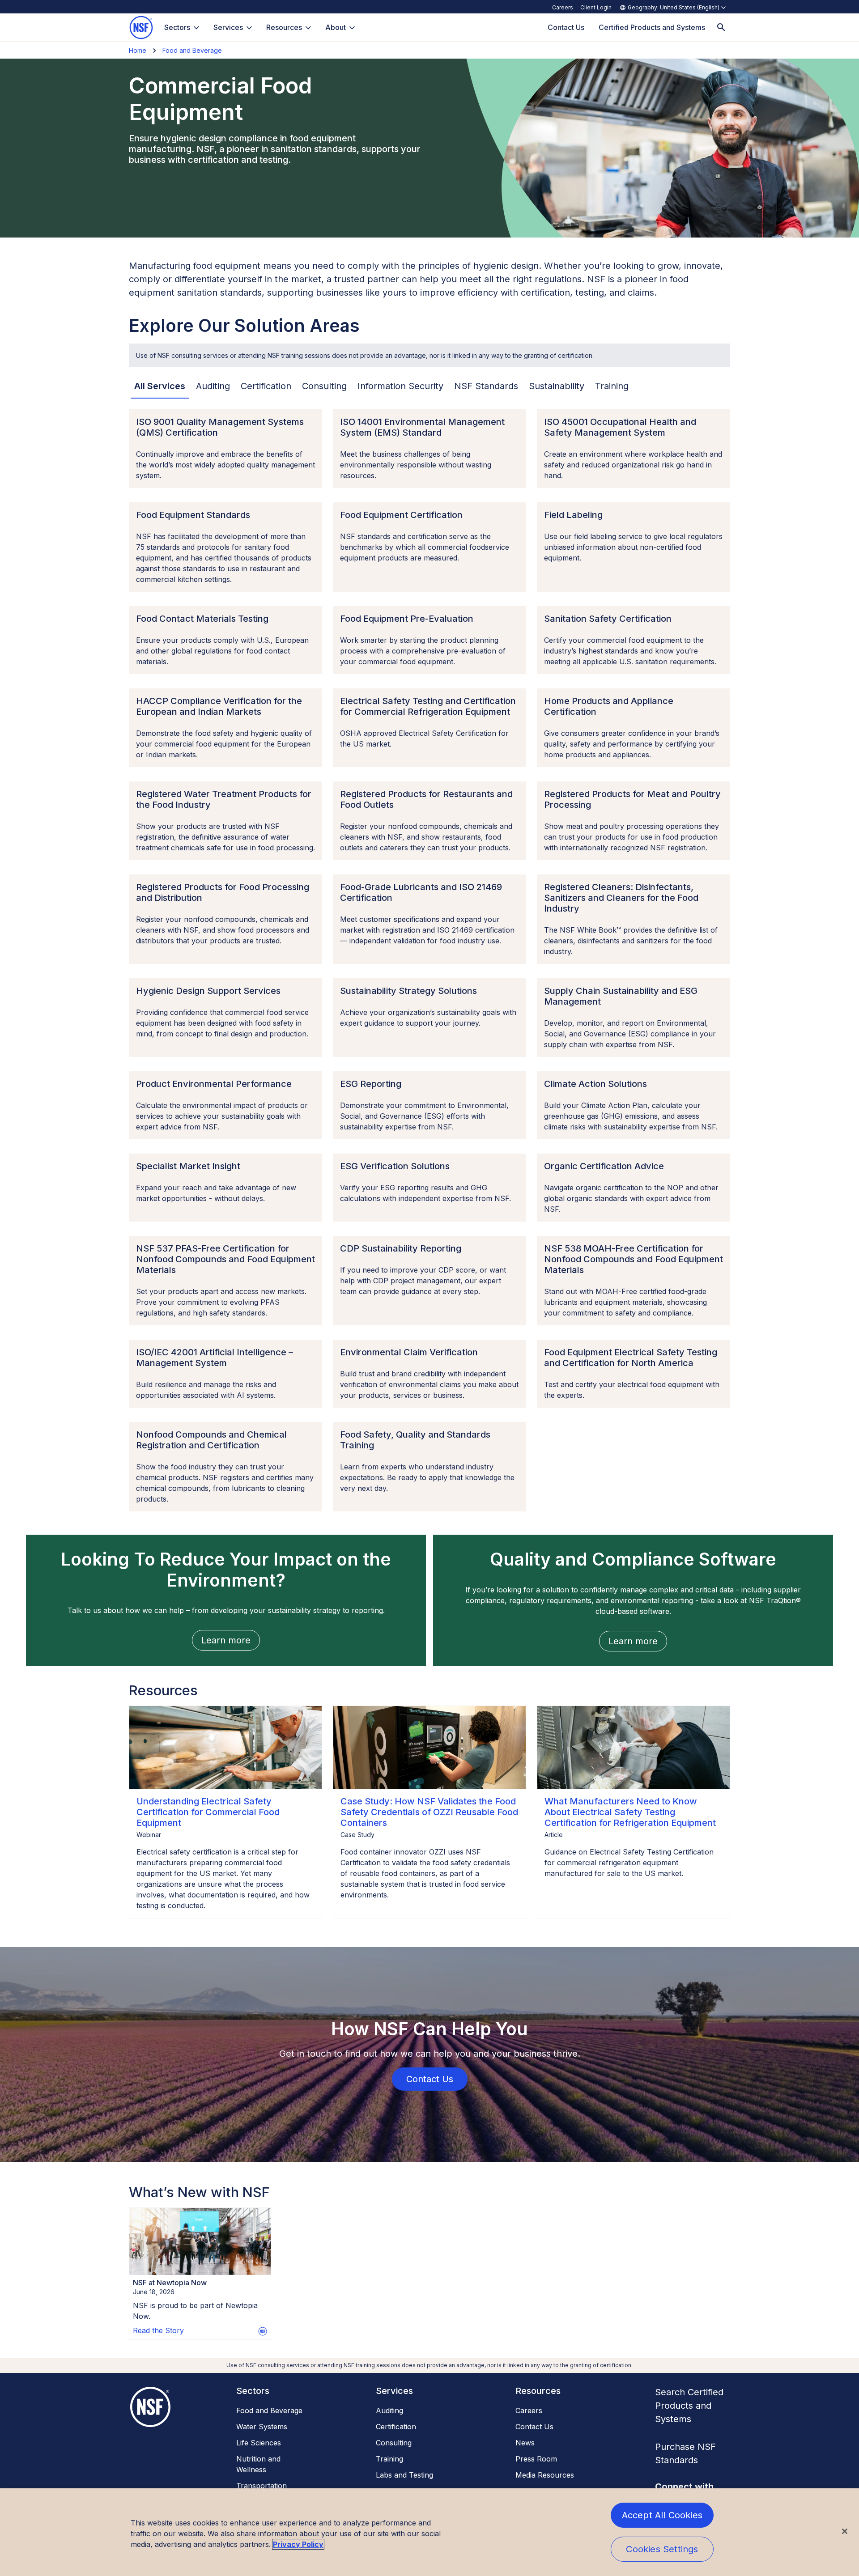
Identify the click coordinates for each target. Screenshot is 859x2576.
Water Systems (262, 2427)
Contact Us (534, 2427)
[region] (429, 2532)
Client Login (596, 7)
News (525, 2443)
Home (138, 50)
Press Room (536, 2459)
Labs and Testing (404, 2475)
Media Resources (545, 2475)
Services (228, 27)
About (336, 27)
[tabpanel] (429, 960)
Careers (563, 7)
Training (389, 2459)
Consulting (394, 2443)
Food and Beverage (192, 50)
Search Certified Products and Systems (689, 2406)
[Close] (845, 2531)
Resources (284, 27)
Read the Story (158, 2330)
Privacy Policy (298, 2544)
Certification (396, 2427)
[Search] (721, 28)
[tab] (160, 386)
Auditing (389, 2410)
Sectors (177, 27)
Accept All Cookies (662, 2515)
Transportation (262, 2486)
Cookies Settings (662, 2549)
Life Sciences (259, 2443)
